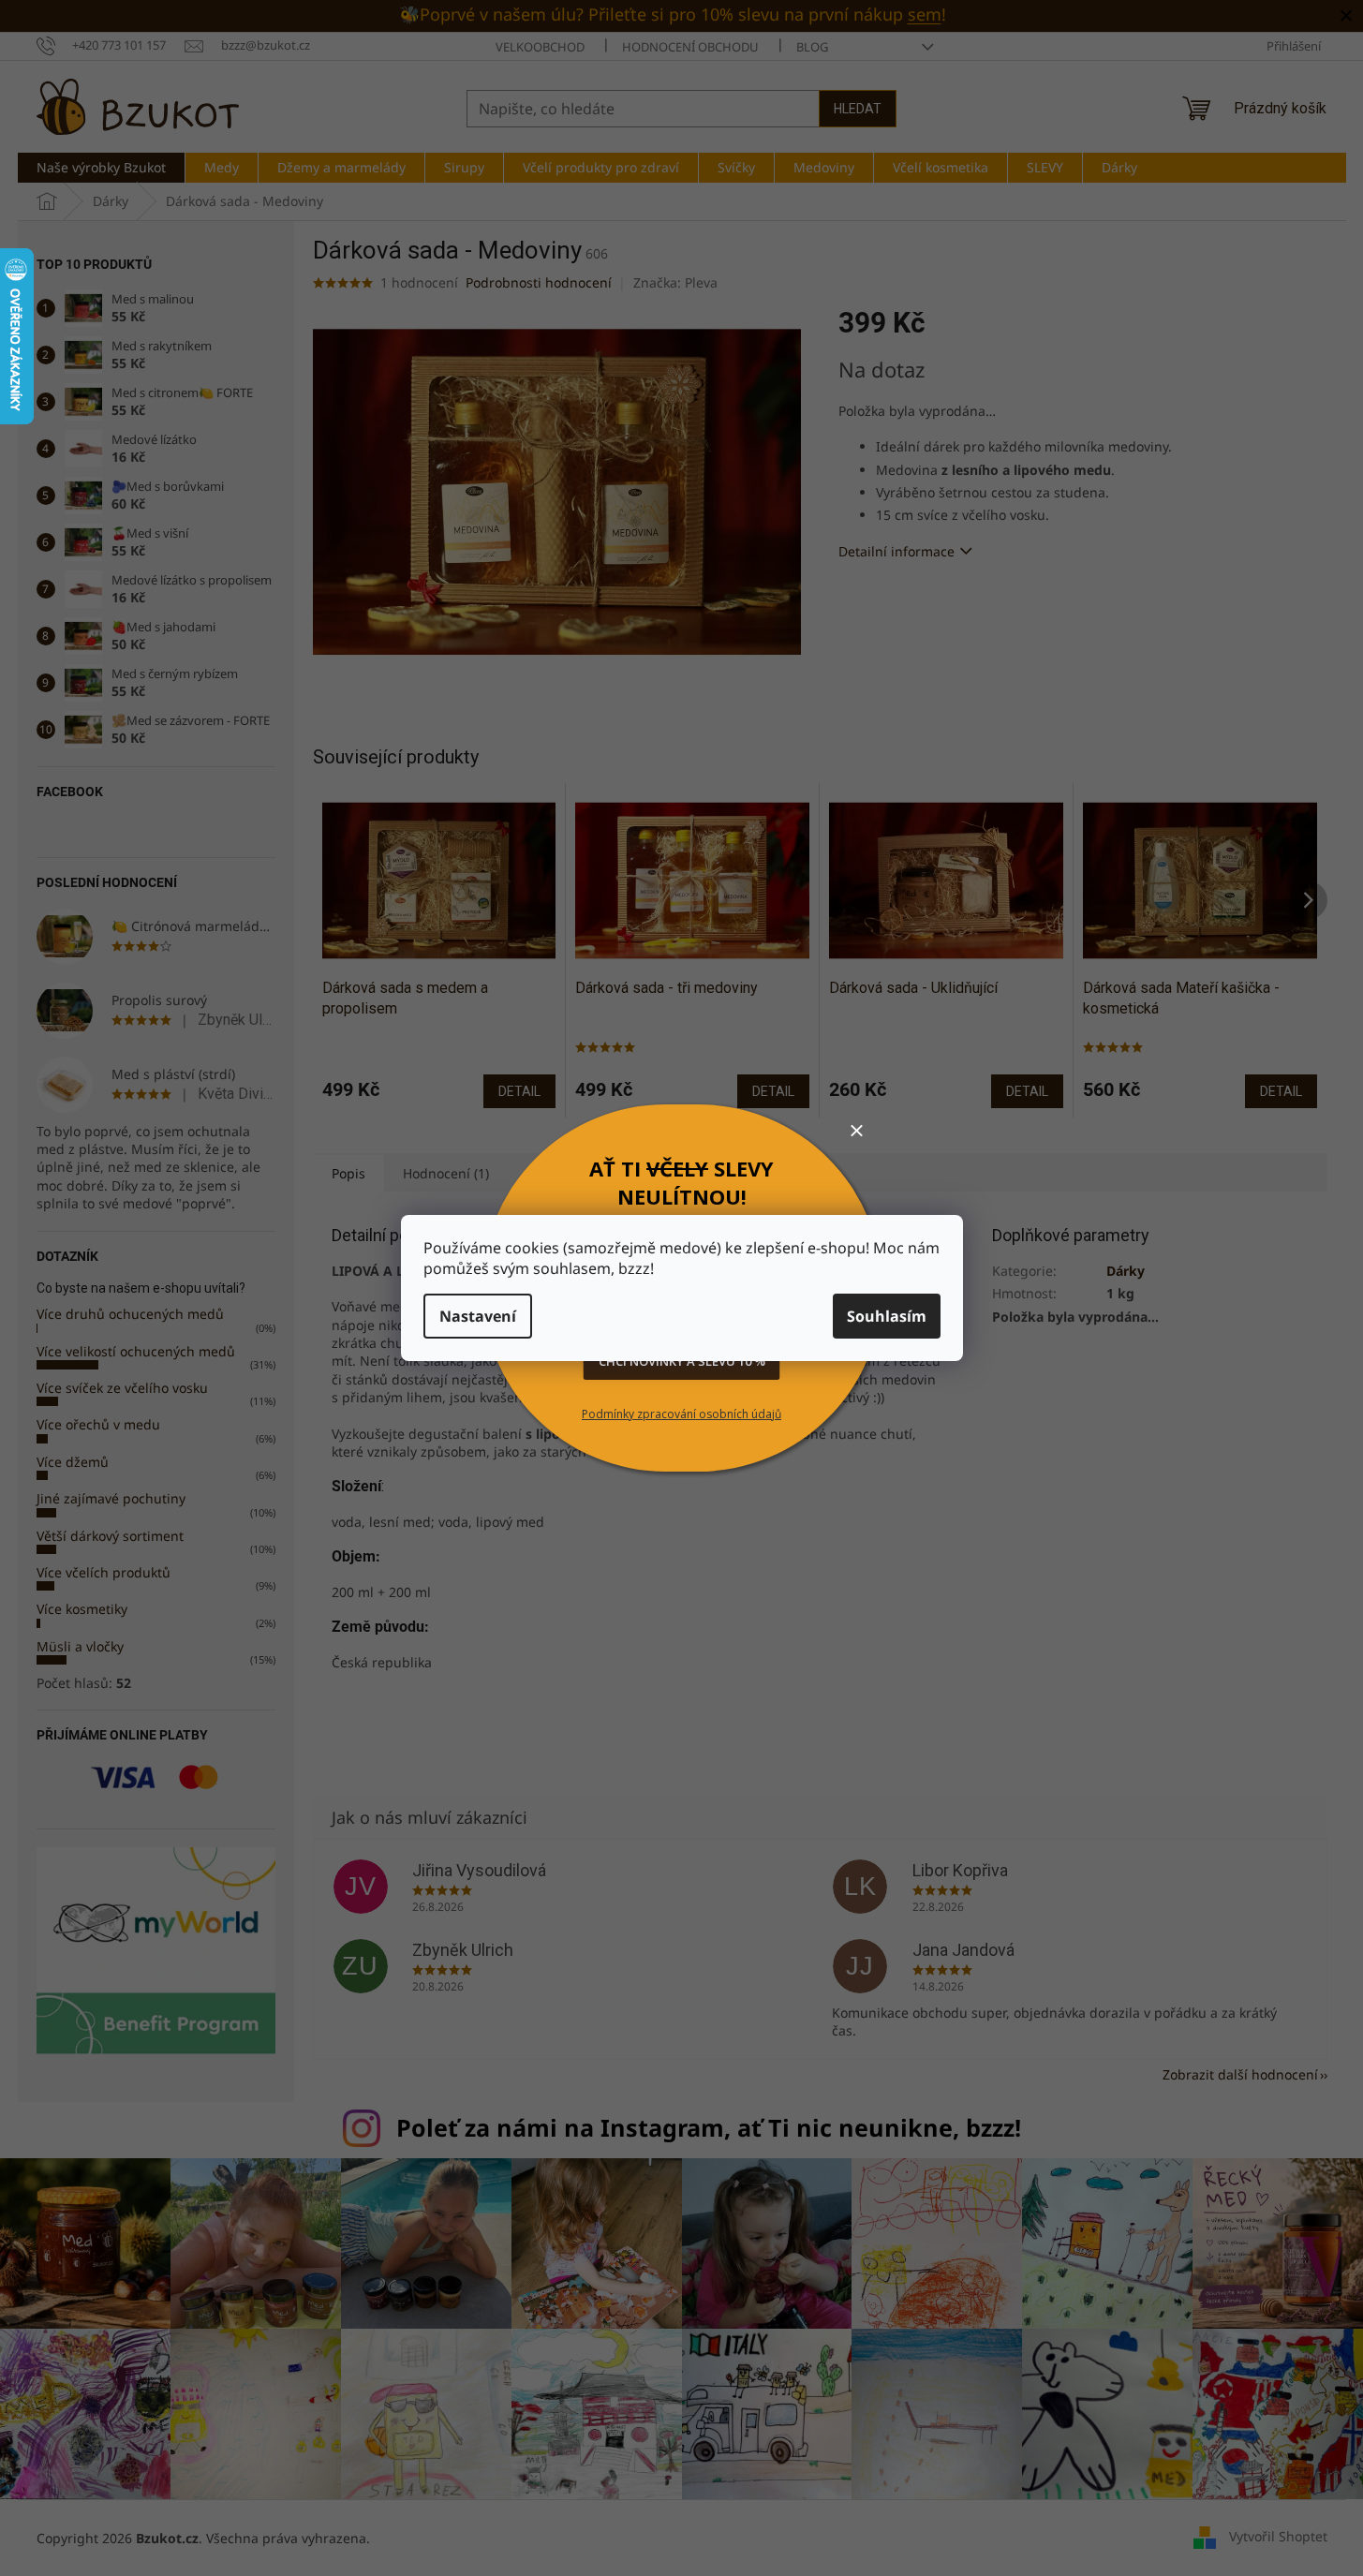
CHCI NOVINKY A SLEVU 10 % (682, 1361)
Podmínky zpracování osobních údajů (681, 1414)
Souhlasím (887, 1316)
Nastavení (478, 1316)
